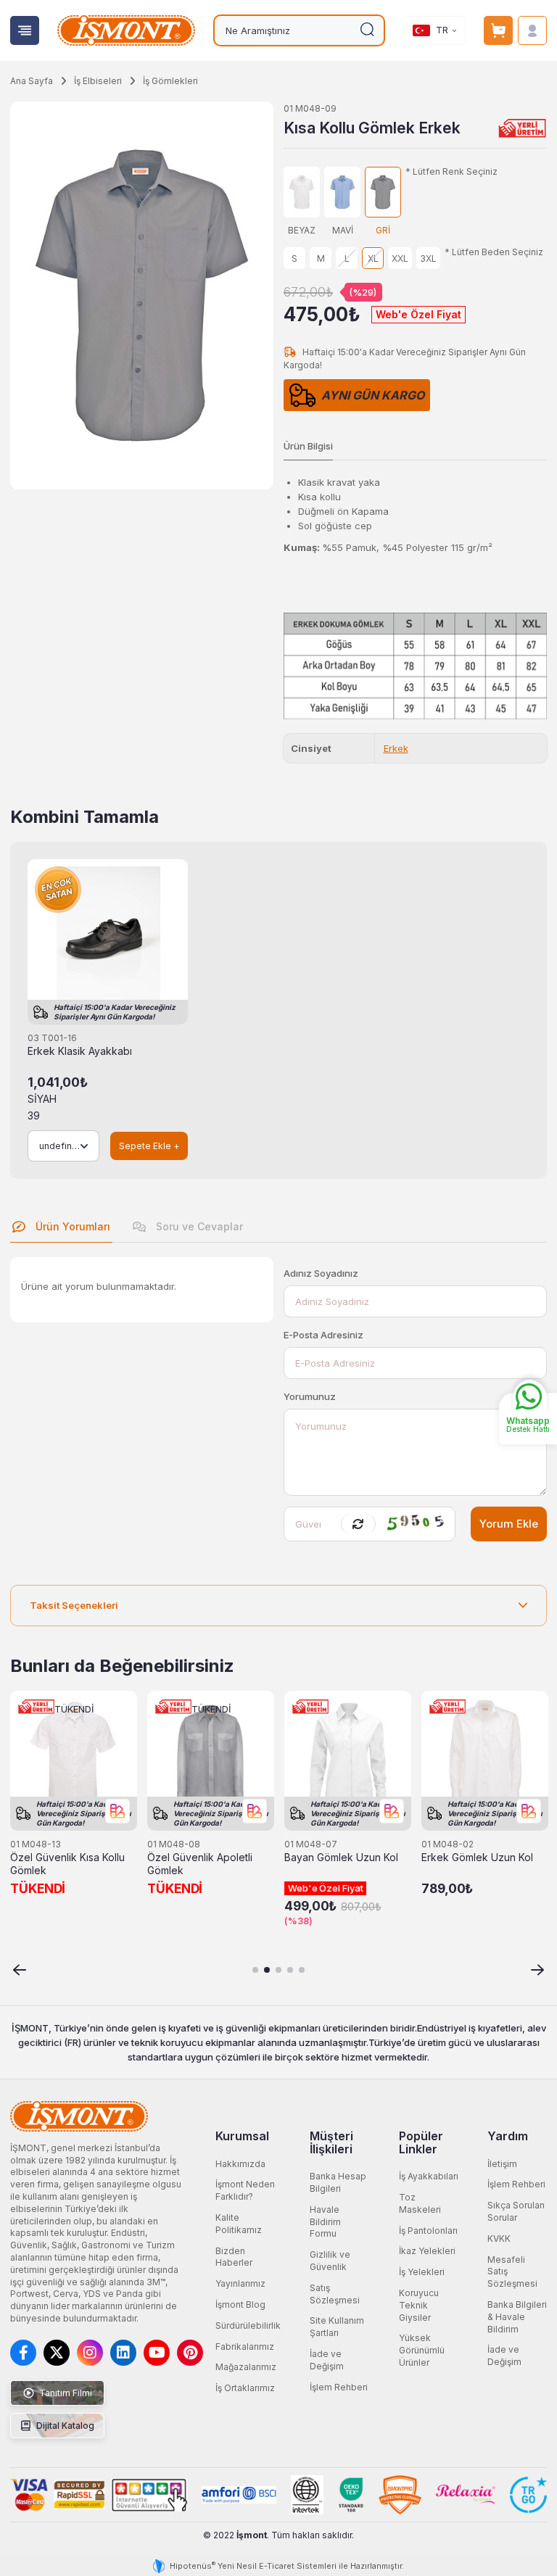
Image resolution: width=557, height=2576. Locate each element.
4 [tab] (290, 1970)
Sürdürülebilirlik (248, 2326)
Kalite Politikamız (239, 2224)
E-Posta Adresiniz (323, 1335)
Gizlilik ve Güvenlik (330, 2261)
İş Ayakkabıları (429, 2176)
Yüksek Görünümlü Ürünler (422, 2350)
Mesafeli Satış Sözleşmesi (512, 2272)
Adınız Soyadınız (321, 1273)
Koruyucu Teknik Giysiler (419, 2305)
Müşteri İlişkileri (331, 2142)
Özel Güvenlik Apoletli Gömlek (200, 1864)
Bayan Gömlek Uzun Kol (341, 1858)
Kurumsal (242, 2136)
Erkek (396, 748)
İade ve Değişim (327, 2360)
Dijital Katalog (64, 2426)
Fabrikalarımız (245, 2347)
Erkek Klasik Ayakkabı (80, 1051)
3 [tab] (278, 1970)
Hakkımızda (240, 2164)
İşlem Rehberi (339, 2387)
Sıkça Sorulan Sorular (516, 2211)
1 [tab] (255, 1970)
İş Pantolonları (428, 2231)
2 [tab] (267, 1970)
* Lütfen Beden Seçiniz (494, 252)
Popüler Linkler (421, 2142)
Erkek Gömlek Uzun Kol (477, 1858)
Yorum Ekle (509, 1524)
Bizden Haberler (234, 2257)
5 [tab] (302, 1970)
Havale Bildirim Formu (325, 2222)
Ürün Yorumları (71, 1226)
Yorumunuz (310, 1396)
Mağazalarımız (246, 2367)
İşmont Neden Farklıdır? (245, 2190)
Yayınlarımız (240, 2283)
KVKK (499, 2239)
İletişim (502, 2164)
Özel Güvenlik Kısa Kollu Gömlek (67, 1864)
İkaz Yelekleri (427, 2251)
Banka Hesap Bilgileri (338, 2182)
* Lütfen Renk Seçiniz (451, 172)
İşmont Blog (240, 2304)
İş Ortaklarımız (245, 2388)
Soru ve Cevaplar (198, 1226)
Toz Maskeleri (420, 2203)
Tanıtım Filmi (65, 2393)
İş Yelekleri (422, 2272)
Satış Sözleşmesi (335, 2294)
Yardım (508, 2136)
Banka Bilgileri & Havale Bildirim (517, 2317)
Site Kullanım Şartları (337, 2327)
